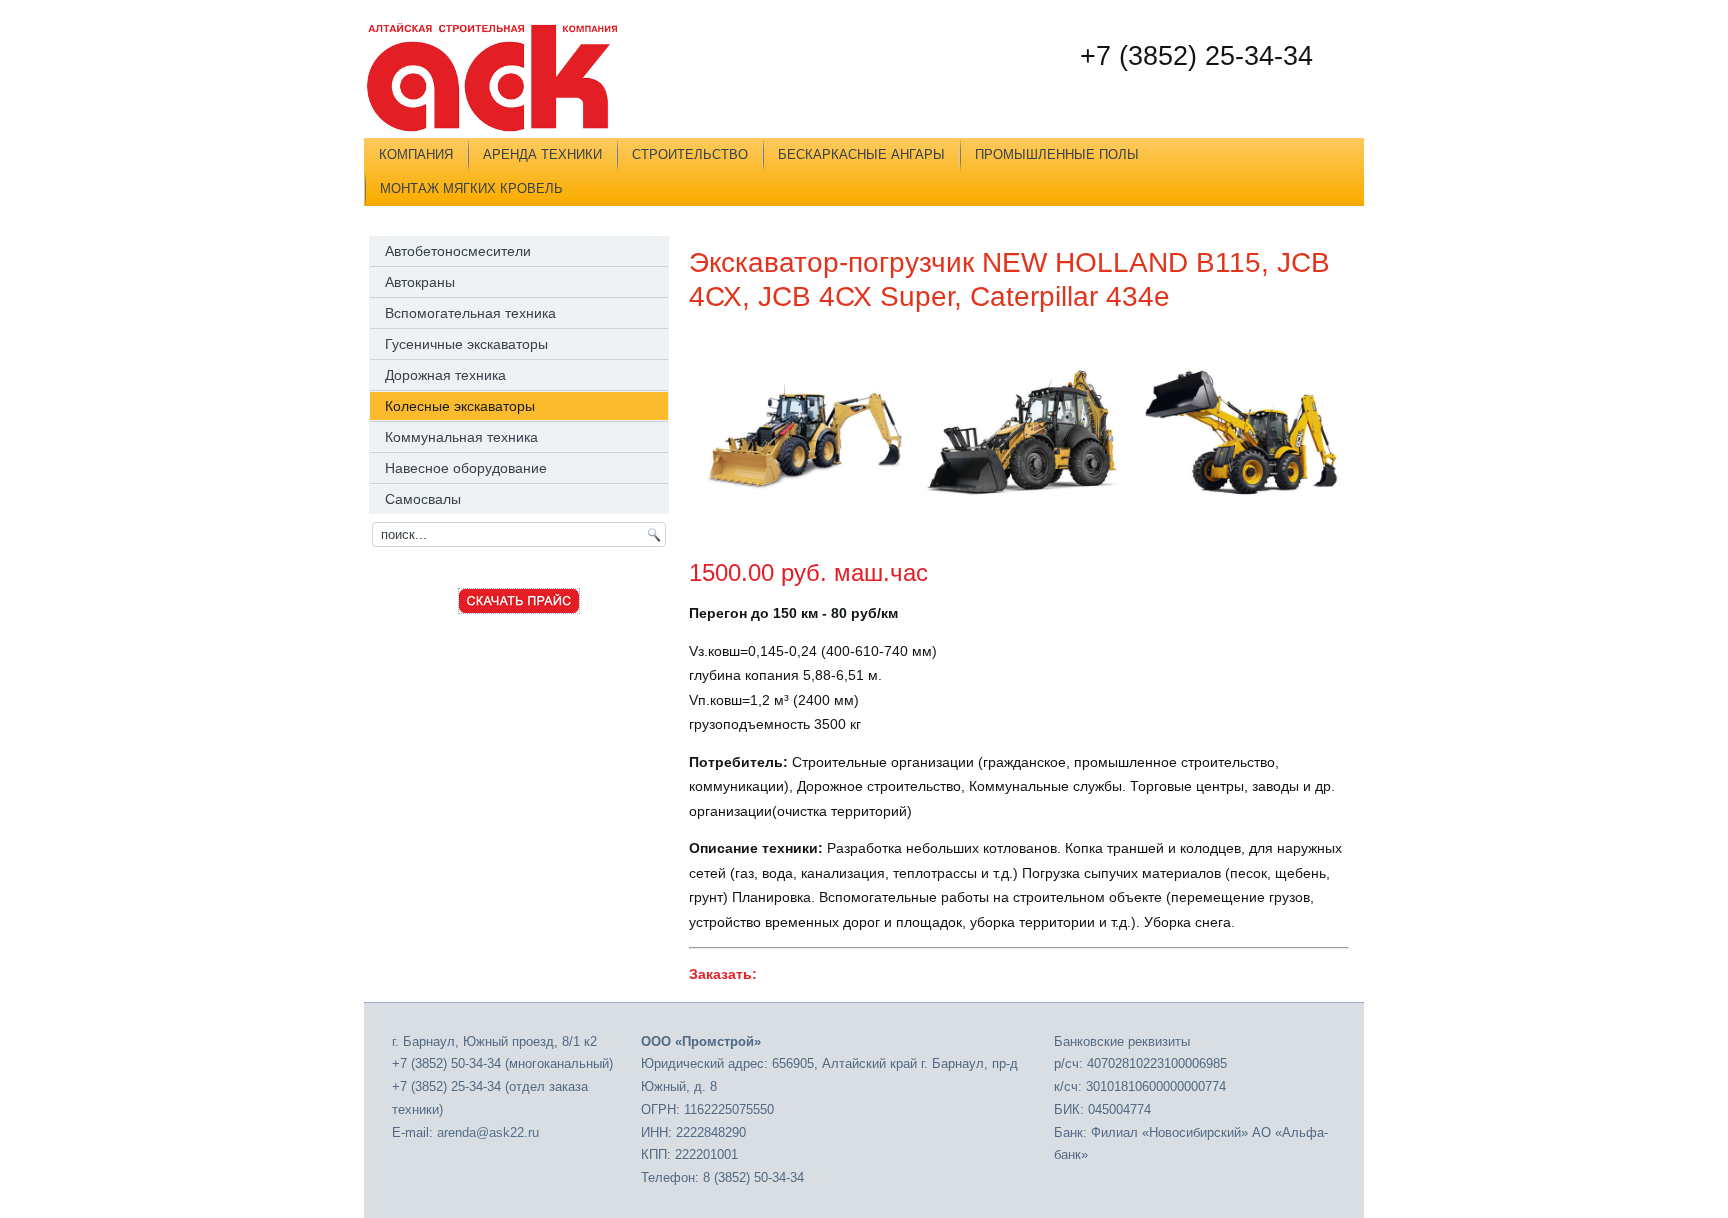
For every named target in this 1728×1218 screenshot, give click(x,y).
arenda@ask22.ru (488, 1132)
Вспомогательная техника (470, 313)
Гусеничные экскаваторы (466, 344)
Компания (416, 154)
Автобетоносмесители (458, 251)
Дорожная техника (445, 375)
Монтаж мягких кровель (471, 188)
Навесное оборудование (466, 468)
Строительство (690, 154)
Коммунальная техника (461, 437)
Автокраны (420, 282)
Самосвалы (423, 499)
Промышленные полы (1057, 154)
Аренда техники (542, 154)
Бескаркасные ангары (861, 154)
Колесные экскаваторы (460, 406)
